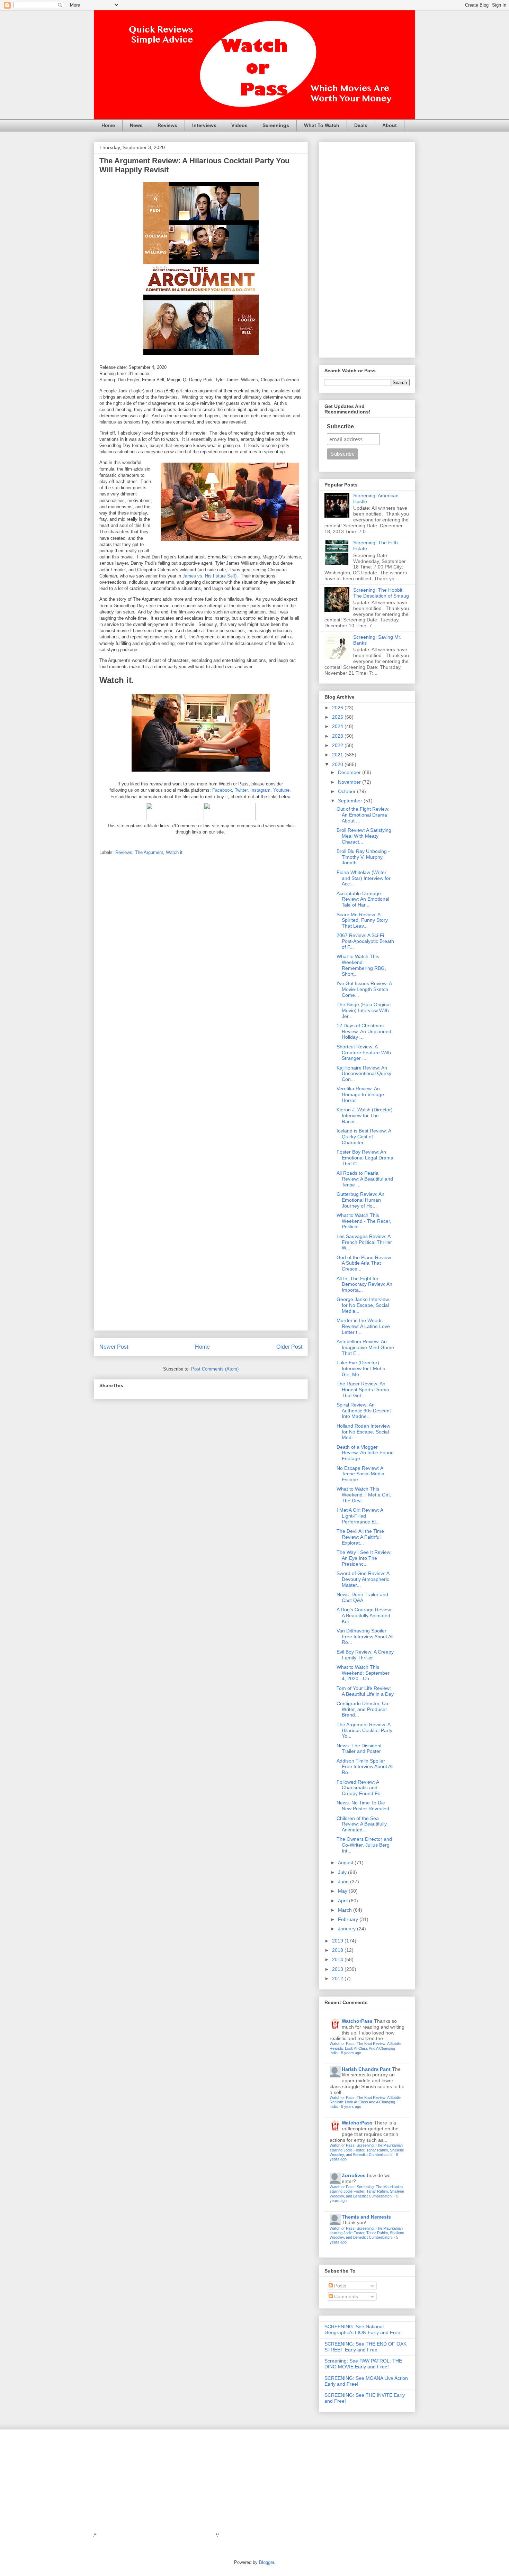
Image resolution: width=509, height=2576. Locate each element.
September (351, 801)
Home (108, 125)
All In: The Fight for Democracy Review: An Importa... (364, 1284)
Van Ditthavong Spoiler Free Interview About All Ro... (365, 1637)
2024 (338, 726)
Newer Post (114, 1347)
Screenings (276, 125)
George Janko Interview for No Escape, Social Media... (363, 1305)
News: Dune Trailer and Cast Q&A (362, 1597)
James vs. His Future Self (209, 576)
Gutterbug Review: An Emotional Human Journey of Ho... (360, 1200)
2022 (338, 745)
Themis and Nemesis (366, 2217)
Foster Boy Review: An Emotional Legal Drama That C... (365, 1158)
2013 (338, 1969)
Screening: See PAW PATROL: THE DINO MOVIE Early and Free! (363, 2364)
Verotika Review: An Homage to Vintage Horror (360, 1094)
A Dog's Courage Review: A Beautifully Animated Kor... (364, 1615)
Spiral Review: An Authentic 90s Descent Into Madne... (364, 1411)
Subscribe (340, 426)
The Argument (149, 852)
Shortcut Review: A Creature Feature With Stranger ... (364, 1053)
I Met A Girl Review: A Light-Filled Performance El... (360, 1516)
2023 (338, 736)
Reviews (167, 125)
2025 (338, 717)
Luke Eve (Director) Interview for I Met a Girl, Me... (361, 1368)
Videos (239, 125)
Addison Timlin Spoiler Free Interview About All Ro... (365, 1767)
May (343, 1891)
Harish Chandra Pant (366, 2069)
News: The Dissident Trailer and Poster (359, 1749)
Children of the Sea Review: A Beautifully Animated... (362, 1824)
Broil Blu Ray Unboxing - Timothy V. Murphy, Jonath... (363, 857)
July (343, 1872)
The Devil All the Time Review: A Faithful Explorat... (360, 1537)
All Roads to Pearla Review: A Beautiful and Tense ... (365, 1179)
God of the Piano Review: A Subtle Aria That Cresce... (364, 1263)
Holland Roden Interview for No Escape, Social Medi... (363, 1432)
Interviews (204, 125)
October (347, 791)
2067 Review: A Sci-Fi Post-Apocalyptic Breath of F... (365, 941)
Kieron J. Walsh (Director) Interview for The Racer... (365, 1116)
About (390, 125)
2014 (338, 1959)
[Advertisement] (201, 1277)
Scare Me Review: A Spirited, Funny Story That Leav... (362, 920)
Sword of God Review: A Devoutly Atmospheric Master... (363, 1579)
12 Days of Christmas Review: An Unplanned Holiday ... (364, 1031)
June (344, 1882)
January (347, 1929)
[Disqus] (201, 952)
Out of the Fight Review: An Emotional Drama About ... (363, 815)
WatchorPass (357, 2021)
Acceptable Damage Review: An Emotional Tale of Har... (363, 899)
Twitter (241, 790)
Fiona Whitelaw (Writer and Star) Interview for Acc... (364, 878)
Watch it (174, 852)
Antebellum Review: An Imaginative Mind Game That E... (365, 1347)
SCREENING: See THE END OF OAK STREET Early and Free (365, 2347)
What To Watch (322, 125)
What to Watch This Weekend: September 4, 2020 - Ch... (363, 1673)
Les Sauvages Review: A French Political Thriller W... (364, 1242)
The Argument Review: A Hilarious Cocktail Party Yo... (364, 1730)
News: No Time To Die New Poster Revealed (363, 1806)
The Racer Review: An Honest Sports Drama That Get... (363, 1390)
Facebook (222, 790)
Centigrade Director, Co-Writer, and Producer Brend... (363, 1709)
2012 (338, 1978)
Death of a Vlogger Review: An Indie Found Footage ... (365, 1453)
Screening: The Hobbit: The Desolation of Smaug (381, 593)
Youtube (281, 790)
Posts (340, 2286)
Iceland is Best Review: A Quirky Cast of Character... (364, 1137)
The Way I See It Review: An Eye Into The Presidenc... (364, 1558)
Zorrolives (354, 2175)
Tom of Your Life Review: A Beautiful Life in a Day (365, 1691)
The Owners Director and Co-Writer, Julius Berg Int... (364, 1845)
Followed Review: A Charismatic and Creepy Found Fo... (361, 1788)
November (350, 782)
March (346, 1910)
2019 (338, 1941)
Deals (361, 125)
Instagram (260, 790)
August (346, 1863)
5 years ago (351, 2053)
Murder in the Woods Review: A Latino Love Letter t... (363, 1326)
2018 (338, 1950)
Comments (345, 2296)
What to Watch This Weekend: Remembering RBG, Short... (361, 965)
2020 (338, 764)
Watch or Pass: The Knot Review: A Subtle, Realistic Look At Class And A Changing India (366, 2048)
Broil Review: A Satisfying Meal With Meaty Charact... (364, 836)
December (350, 772)
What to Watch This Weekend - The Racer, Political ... (364, 1221)
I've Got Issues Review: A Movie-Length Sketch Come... (364, 989)
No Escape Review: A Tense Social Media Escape (360, 1474)
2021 (338, 755)
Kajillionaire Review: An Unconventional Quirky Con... (364, 1074)
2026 (338, 708)
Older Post (289, 1347)
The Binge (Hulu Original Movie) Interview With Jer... (364, 1010)
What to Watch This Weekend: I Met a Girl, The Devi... (364, 1495)
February (349, 1919)
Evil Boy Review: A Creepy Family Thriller (365, 1655)
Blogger (266, 2562)
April (343, 1901)
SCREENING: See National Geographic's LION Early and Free (362, 2329)
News (136, 125)
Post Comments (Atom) (215, 1369)
